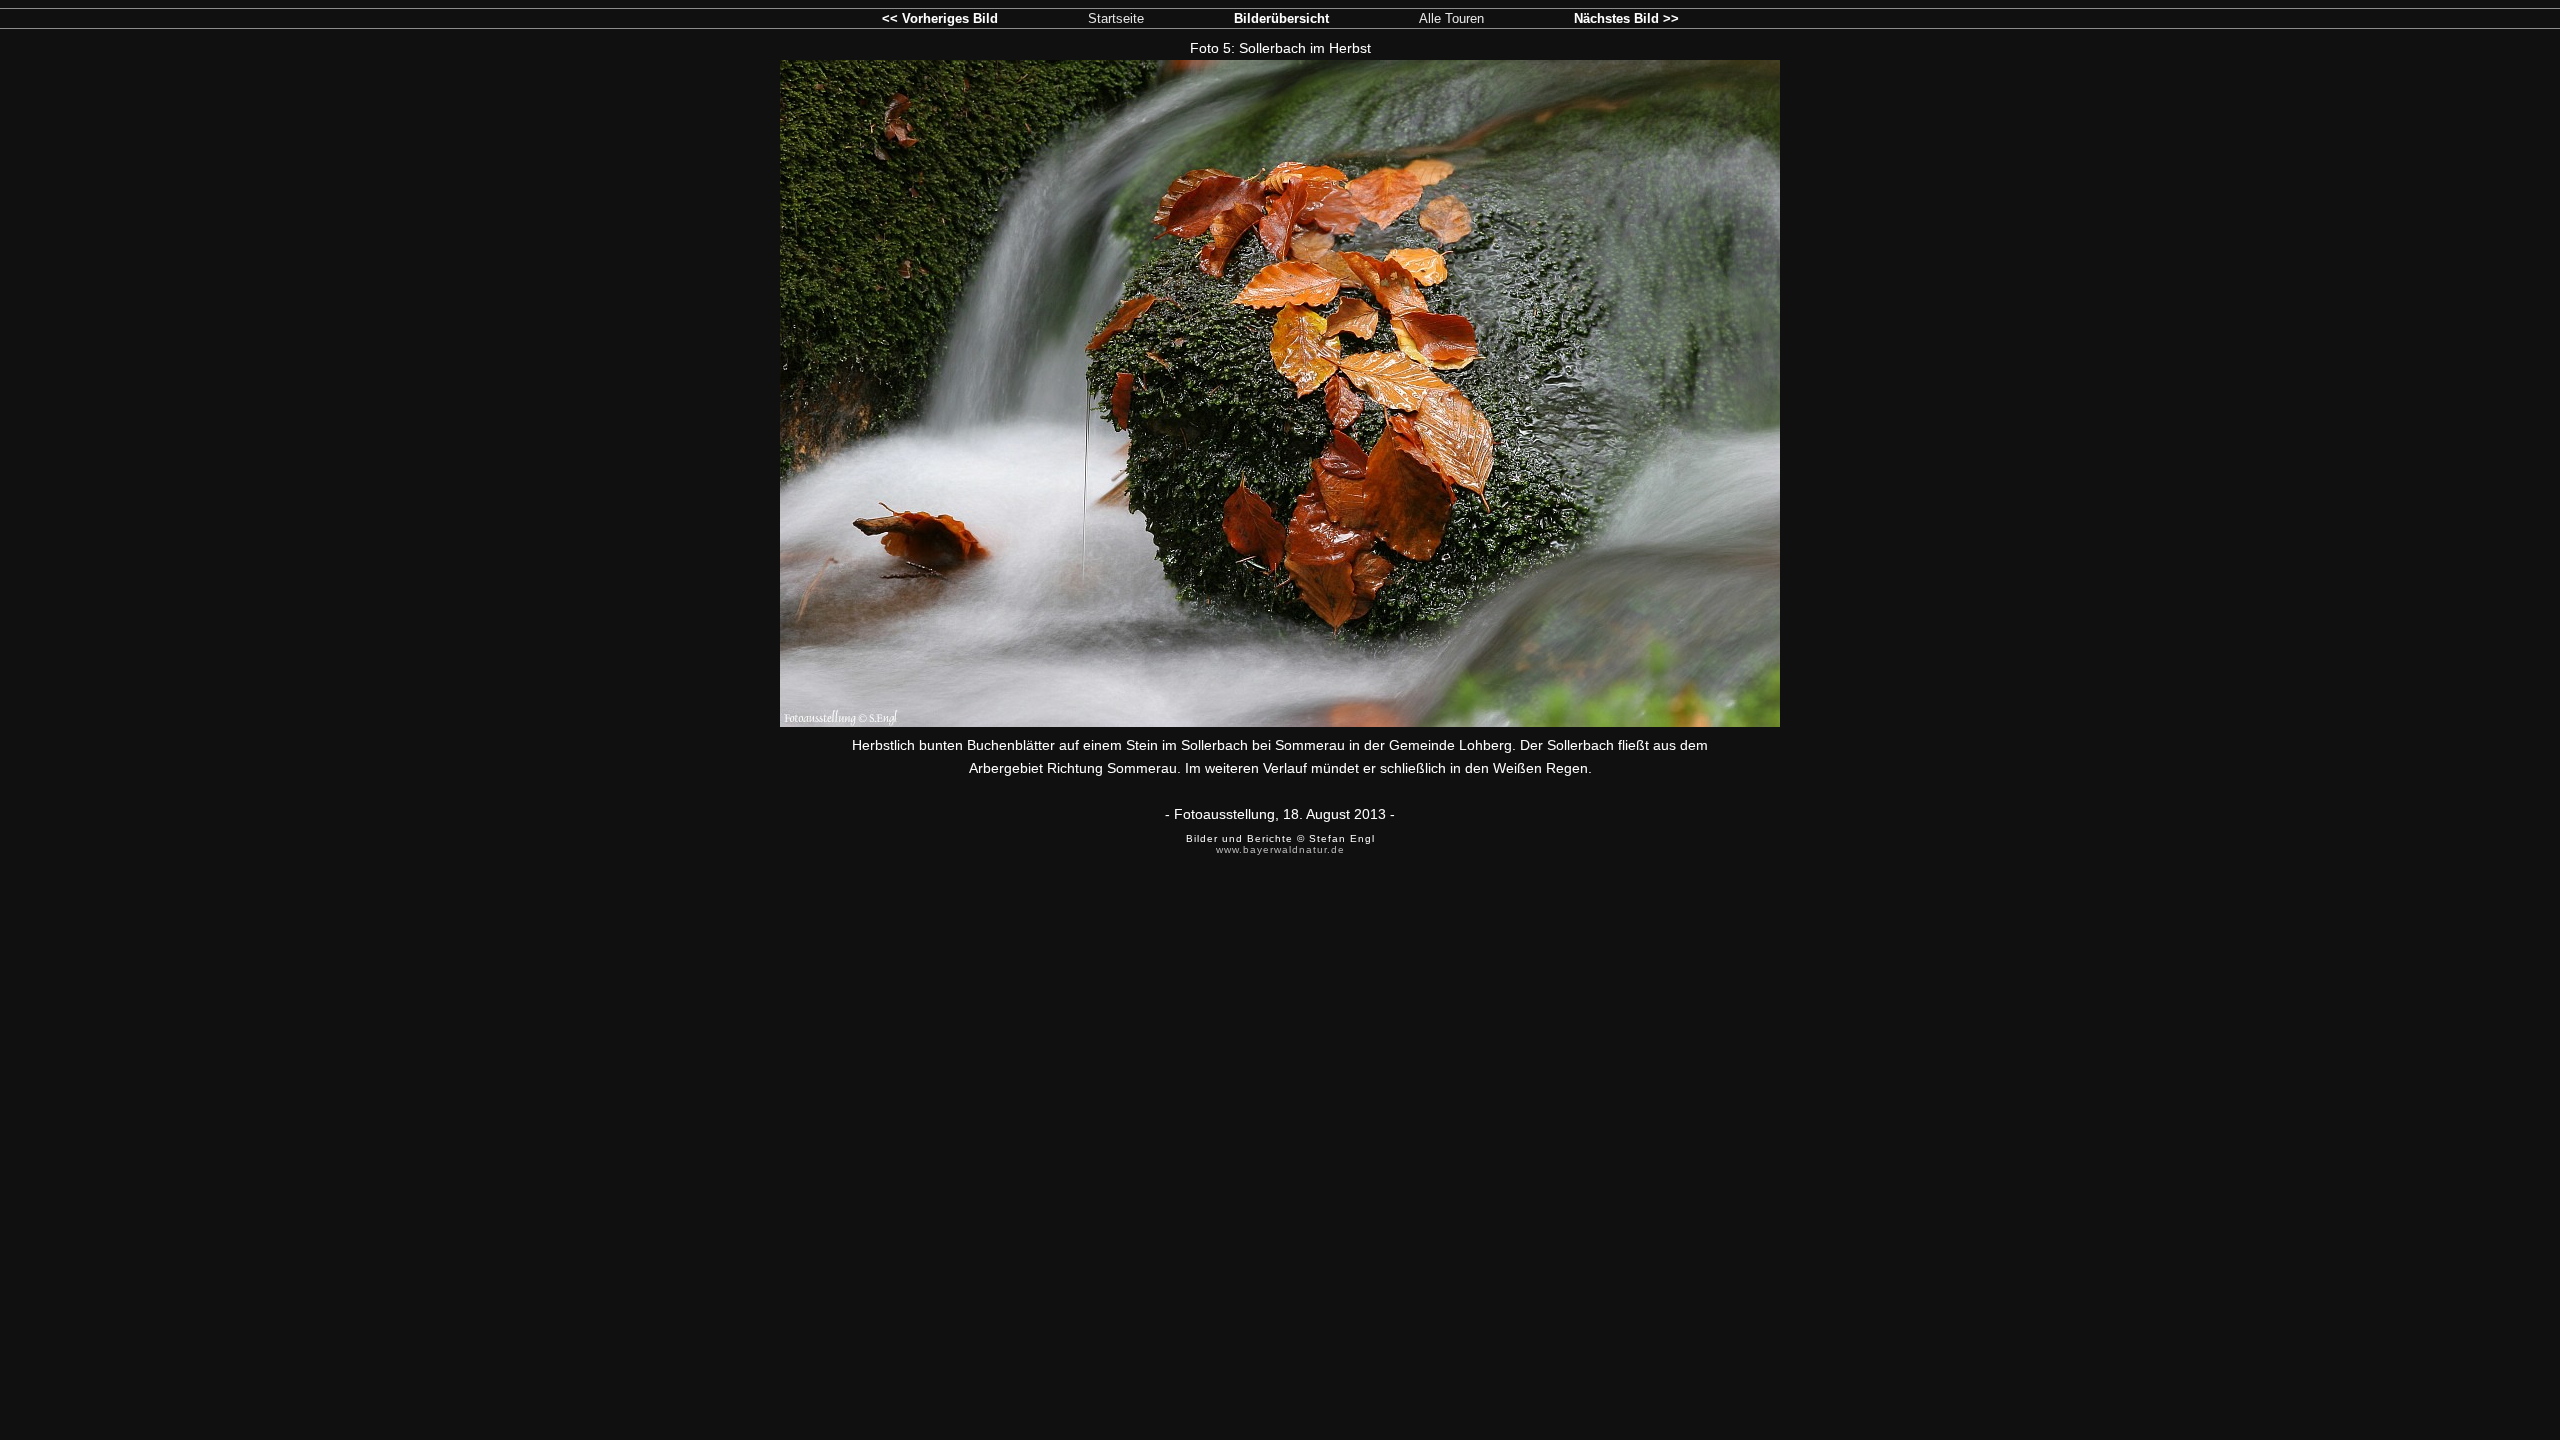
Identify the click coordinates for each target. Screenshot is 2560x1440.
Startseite (1116, 18)
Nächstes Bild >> (1626, 18)
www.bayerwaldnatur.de (1280, 849)
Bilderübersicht (1281, 18)
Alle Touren (1451, 18)
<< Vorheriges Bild (940, 18)
